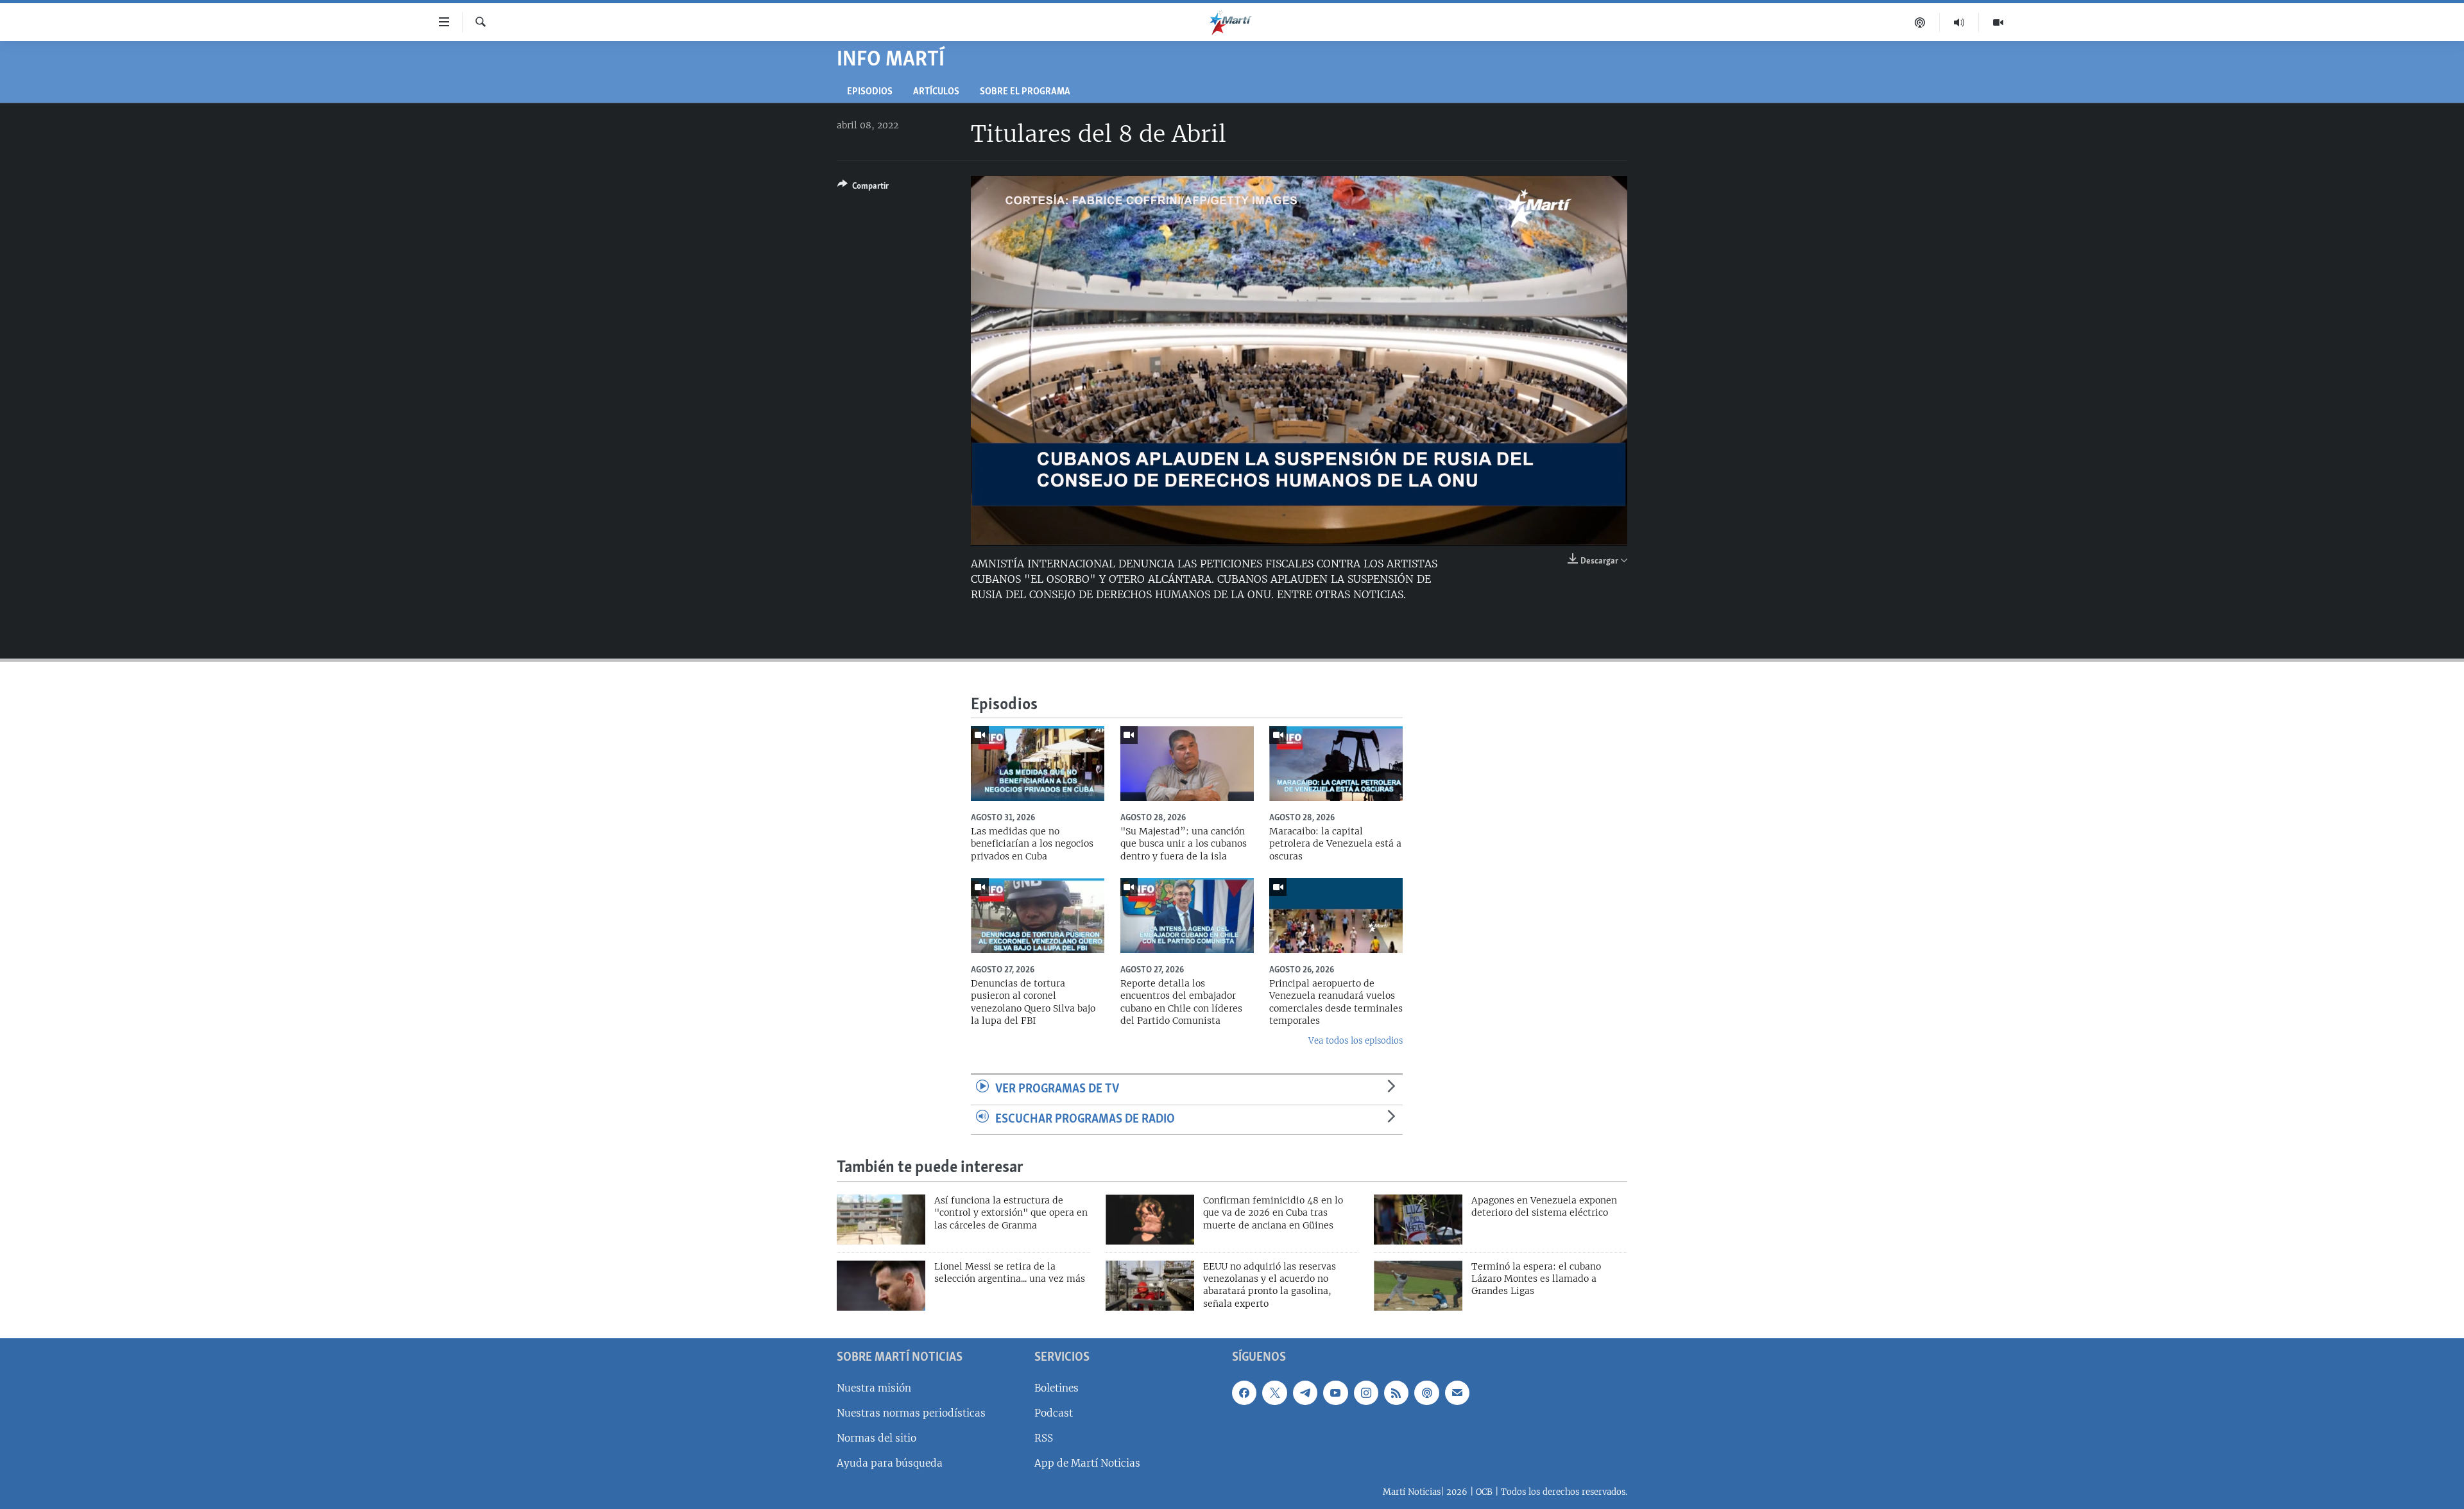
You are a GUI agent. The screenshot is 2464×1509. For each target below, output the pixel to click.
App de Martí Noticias (1087, 1463)
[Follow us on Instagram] (1366, 1393)
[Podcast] (1920, 22)
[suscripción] (1457, 1393)
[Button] (863, 188)
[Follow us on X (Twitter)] (1274, 1393)
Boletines (1057, 1388)
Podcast (1054, 1413)
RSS (1044, 1438)
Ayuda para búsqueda (890, 1463)
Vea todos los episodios (1356, 1041)
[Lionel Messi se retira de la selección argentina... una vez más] (881, 1286)
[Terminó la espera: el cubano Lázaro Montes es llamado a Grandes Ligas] (1418, 1286)
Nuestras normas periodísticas (911, 1413)
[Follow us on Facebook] (1244, 1393)
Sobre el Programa (1025, 92)
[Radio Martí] (1959, 22)
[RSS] (1396, 1393)
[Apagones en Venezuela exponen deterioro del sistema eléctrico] (1418, 1220)
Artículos (936, 92)
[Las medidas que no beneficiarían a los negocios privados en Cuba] (1038, 763)
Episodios (870, 92)
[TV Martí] (1998, 22)
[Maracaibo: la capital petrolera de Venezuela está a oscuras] (1336, 763)
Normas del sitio (877, 1438)
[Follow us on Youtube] (1335, 1393)
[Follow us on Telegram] (1305, 1393)
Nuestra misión (874, 1388)
